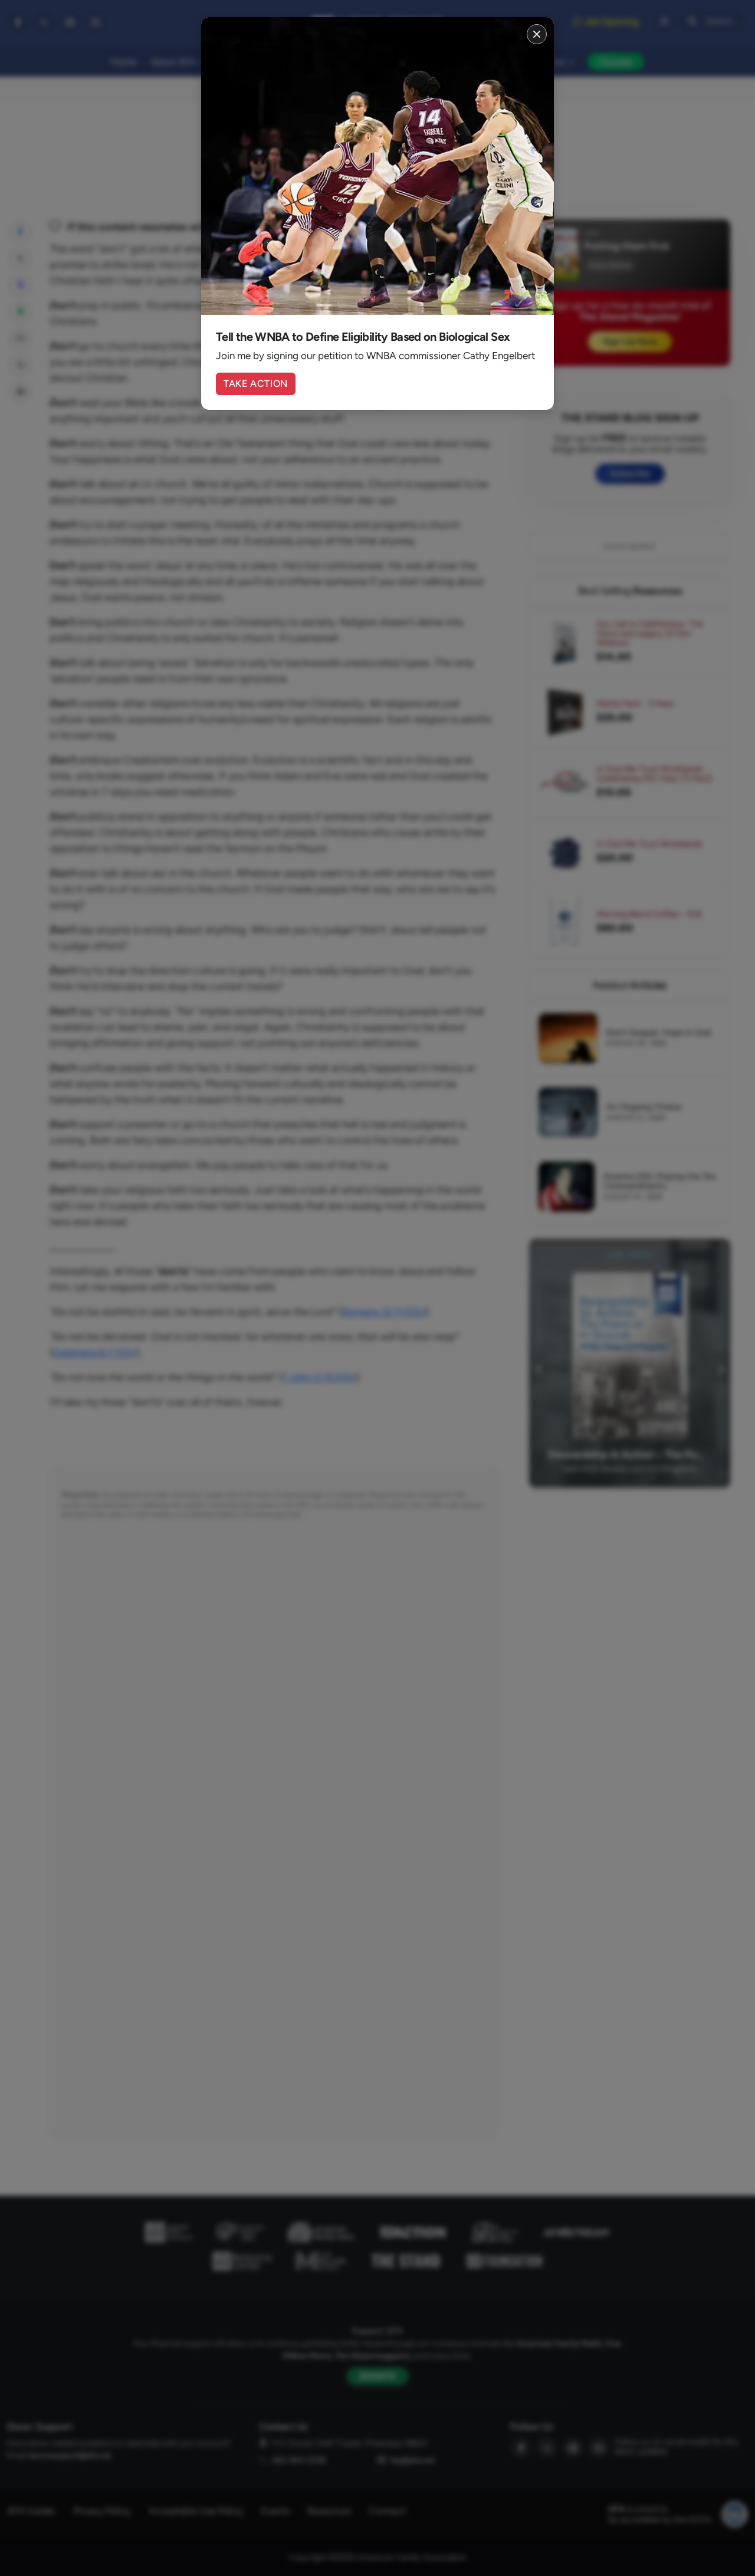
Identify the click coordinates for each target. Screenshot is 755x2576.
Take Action (256, 384)
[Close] (537, 34)
